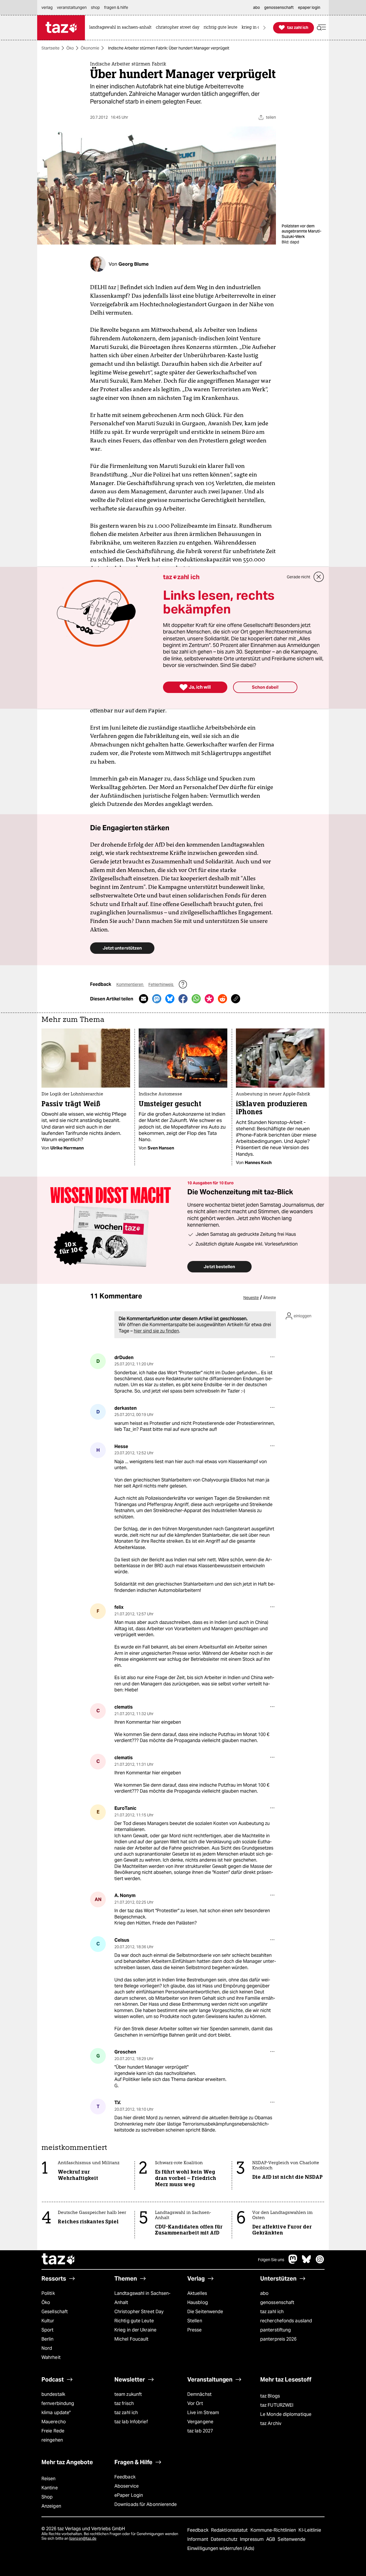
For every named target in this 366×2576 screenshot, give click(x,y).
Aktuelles (197, 2293)
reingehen (52, 2440)
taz (59, 2260)
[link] (122, 28)
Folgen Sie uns (271, 2260)
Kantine (50, 2488)
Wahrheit (51, 2357)
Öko (70, 48)
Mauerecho (54, 2422)
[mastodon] (293, 2262)
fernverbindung (58, 2403)
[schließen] (319, 577)
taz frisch (124, 2403)
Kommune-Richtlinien (274, 2530)
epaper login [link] (309, 7)
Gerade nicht (299, 577)
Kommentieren (130, 984)
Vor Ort (195, 2403)
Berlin (48, 2339)
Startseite (50, 48)
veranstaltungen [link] (72, 7)
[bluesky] (307, 2262)
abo (264, 2293)
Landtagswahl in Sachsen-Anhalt (142, 2298)
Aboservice (127, 2486)
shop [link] (95, 7)
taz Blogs (270, 2396)
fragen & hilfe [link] (116, 7)
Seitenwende (292, 2539)
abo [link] (256, 7)
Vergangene (200, 2422)
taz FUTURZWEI (277, 2405)
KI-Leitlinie (310, 2530)
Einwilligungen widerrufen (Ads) (221, 2548)
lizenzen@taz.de (83, 2538)
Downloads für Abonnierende (146, 2504)
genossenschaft (277, 2302)
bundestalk (53, 2394)
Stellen (195, 2321)
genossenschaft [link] (279, 7)
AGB (271, 2539)
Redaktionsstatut (230, 2530)
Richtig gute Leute (134, 2321)
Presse (195, 2330)
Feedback (125, 2477)
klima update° (56, 2413)
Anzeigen (51, 2506)
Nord (47, 2348)
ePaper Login (129, 2495)
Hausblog (198, 2302)
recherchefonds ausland (286, 2321)
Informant (198, 2539)
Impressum (252, 2539)
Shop (47, 2497)
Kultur (48, 2321)
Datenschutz (225, 2539)
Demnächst (199, 2394)
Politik (48, 2293)
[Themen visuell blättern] (264, 28)
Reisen (49, 2479)
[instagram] (320, 2262)
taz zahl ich (272, 2312)
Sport (47, 2330)
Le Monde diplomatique (286, 2414)
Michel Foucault (131, 2339)
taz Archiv (271, 2423)
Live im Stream (203, 2413)
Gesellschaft (55, 2312)
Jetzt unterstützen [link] (122, 948)
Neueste (251, 1298)
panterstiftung (276, 2330)
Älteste (269, 1298)
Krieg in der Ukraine (135, 2330)
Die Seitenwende (205, 2312)
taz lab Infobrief (131, 2422)
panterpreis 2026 (279, 2339)
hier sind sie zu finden (156, 1331)
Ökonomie (90, 48)
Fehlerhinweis (161, 984)
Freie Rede (53, 2431)
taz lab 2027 (200, 2431)
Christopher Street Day (139, 2312)
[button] (321, 28)
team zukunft (128, 2394)
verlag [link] (47, 7)
